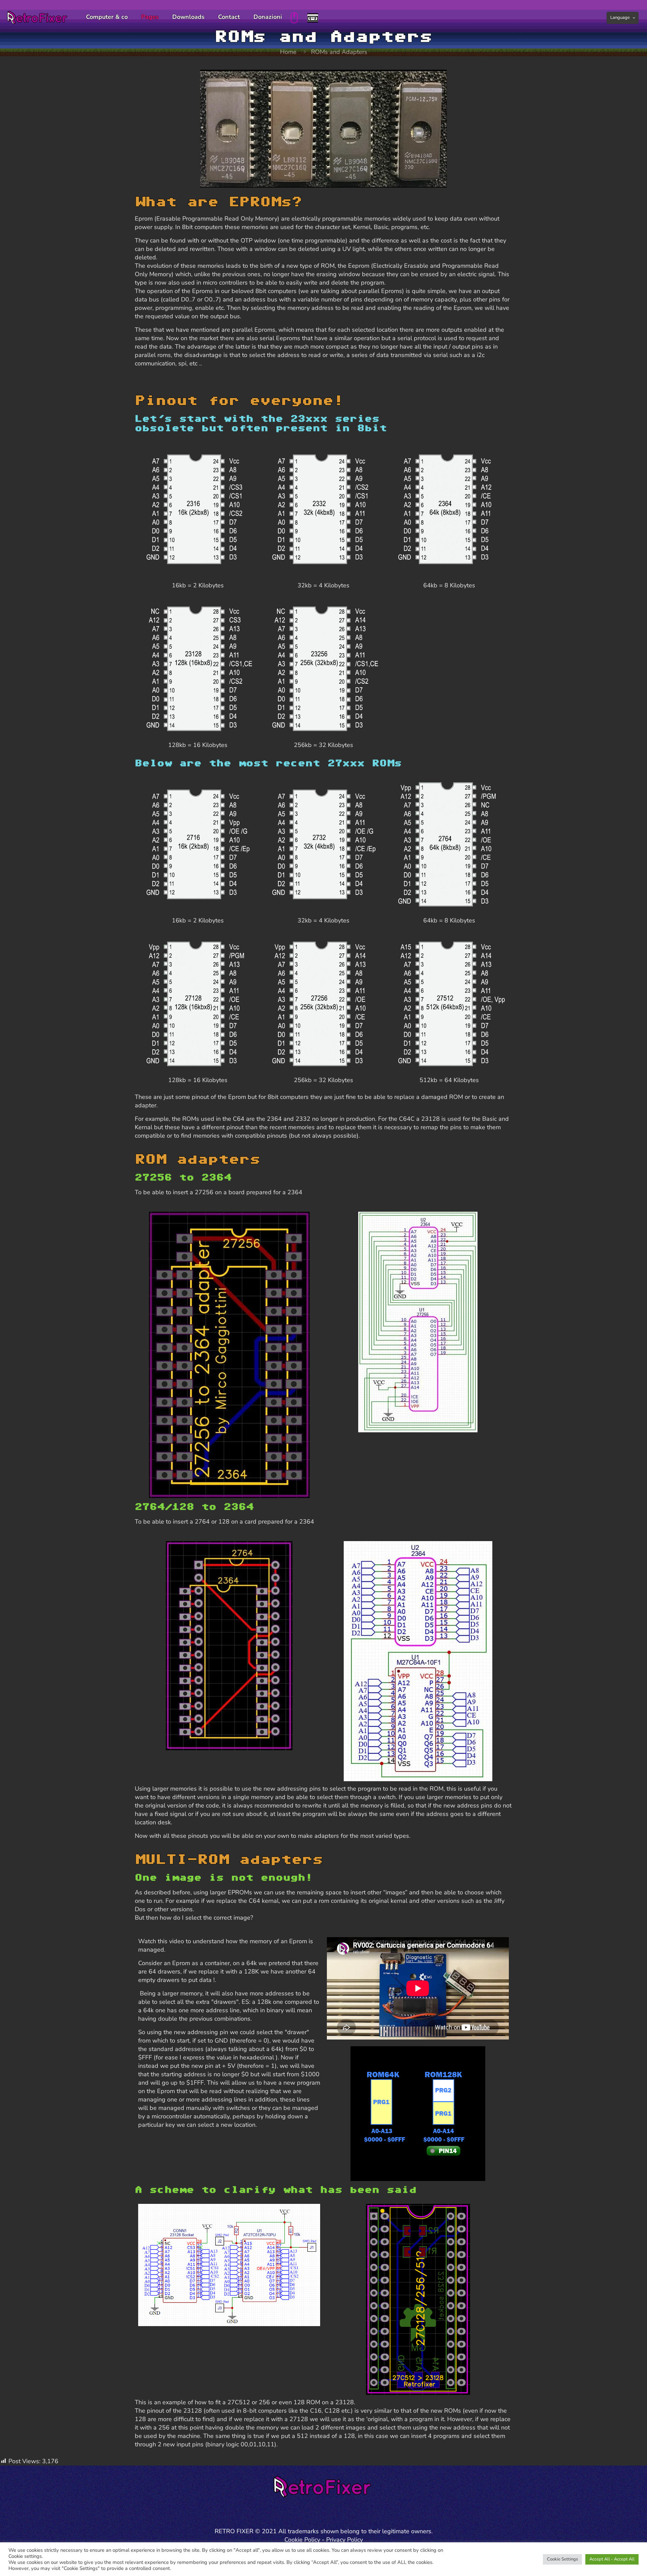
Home (288, 52)
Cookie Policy (302, 2540)
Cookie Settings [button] (562, 2559)
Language (620, 18)
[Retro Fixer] (38, 17)
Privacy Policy (345, 2540)
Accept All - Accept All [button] (612, 2559)
